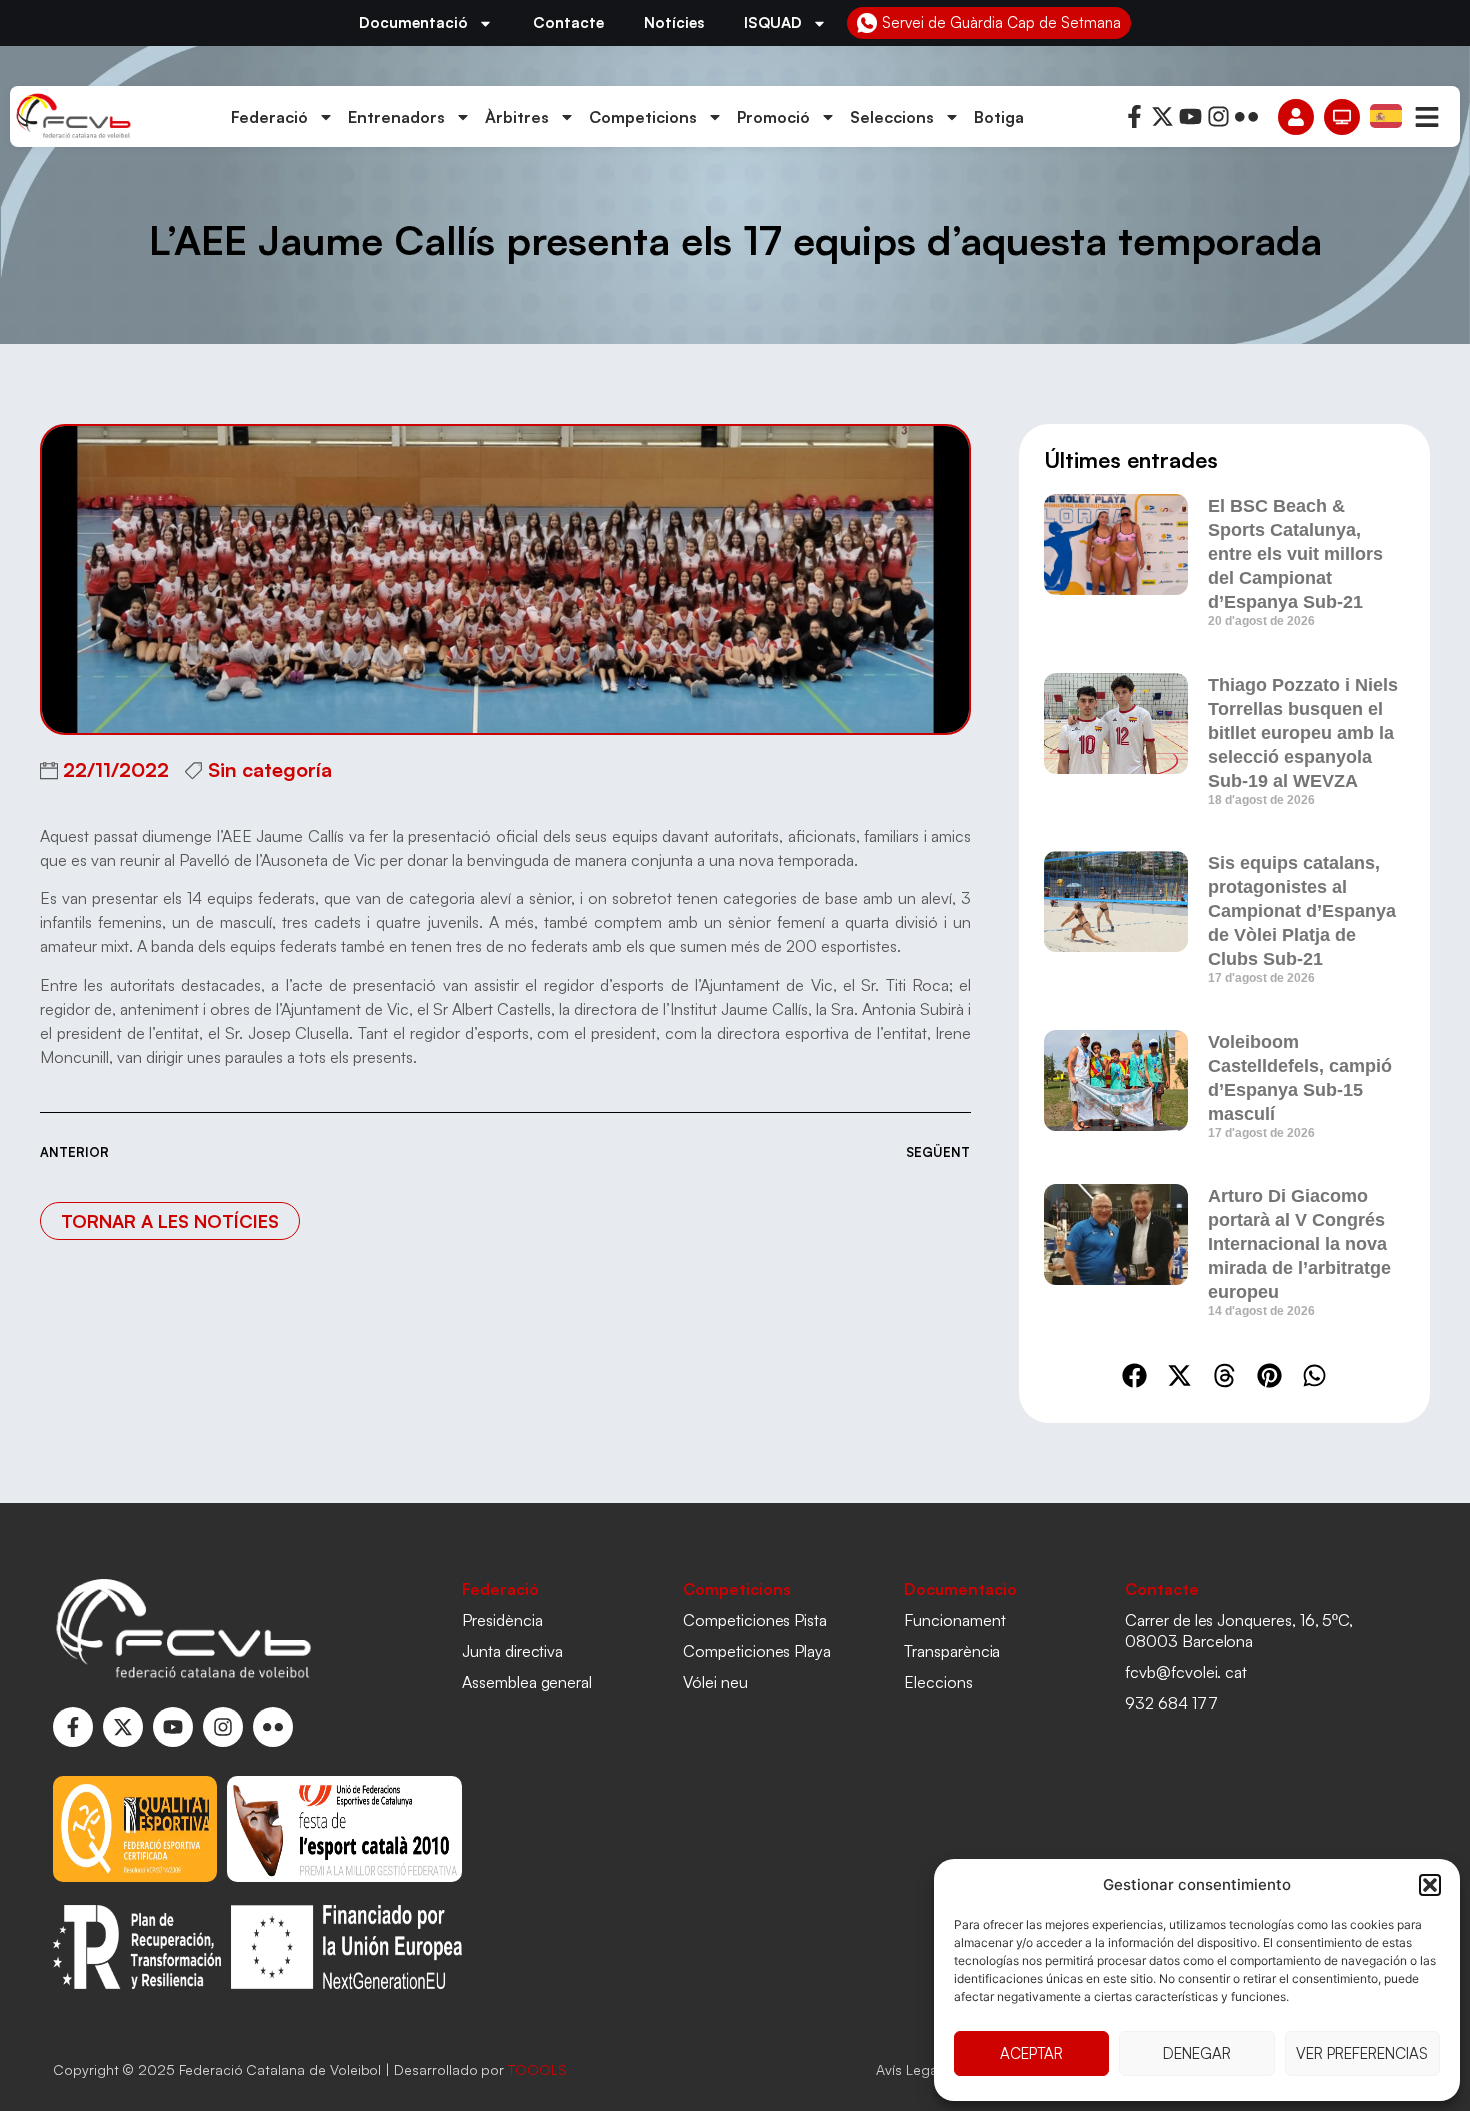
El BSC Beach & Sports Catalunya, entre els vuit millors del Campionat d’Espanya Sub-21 (1295, 554)
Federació (269, 117)
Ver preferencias (1362, 2053)
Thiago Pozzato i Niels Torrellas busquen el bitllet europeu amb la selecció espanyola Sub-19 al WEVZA (1303, 733)
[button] (1430, 1885)
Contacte (568, 22)
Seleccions (892, 117)
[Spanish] (1387, 115)
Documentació (413, 22)
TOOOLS (537, 2069)
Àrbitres (517, 117)
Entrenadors (396, 117)
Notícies (674, 22)
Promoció (773, 117)
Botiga (999, 117)
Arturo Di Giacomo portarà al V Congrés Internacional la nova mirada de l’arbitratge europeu (1299, 1244)
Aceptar (1031, 2053)
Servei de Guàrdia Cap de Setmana (1001, 22)
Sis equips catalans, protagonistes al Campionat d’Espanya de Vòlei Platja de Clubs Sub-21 (1302, 911)
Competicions (643, 117)
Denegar (1197, 2053)
